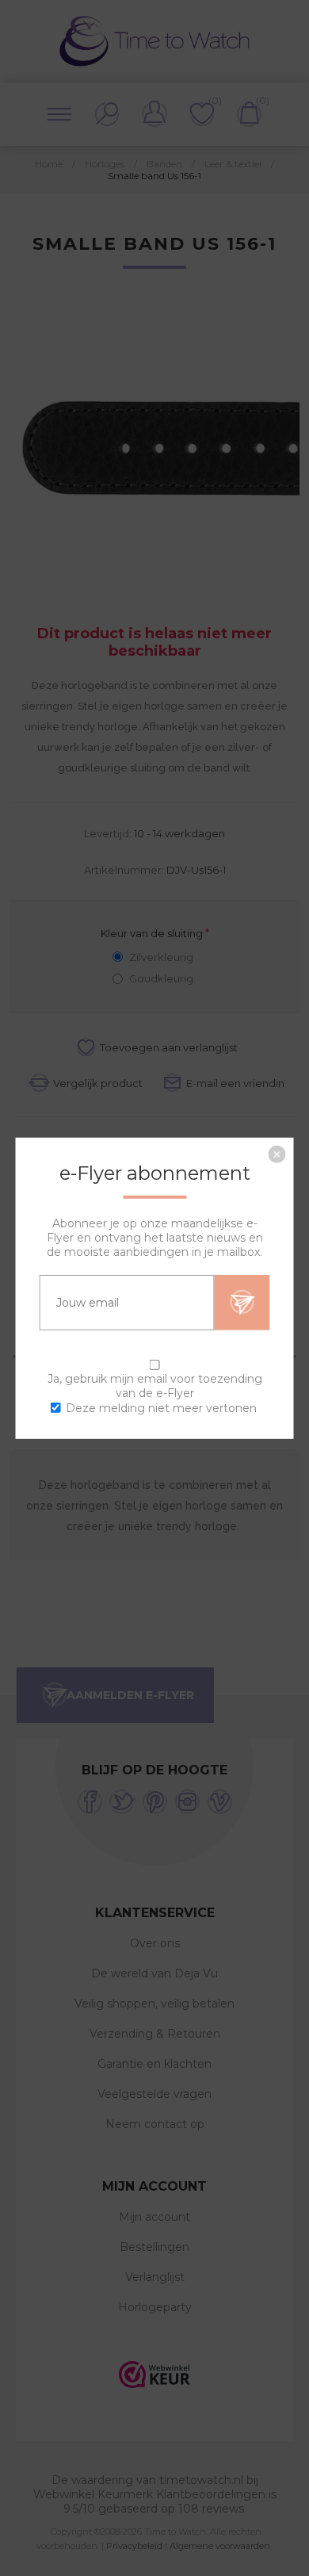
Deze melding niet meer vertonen (161, 1408)
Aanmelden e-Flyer (242, 1302)
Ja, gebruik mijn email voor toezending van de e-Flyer (155, 1385)
